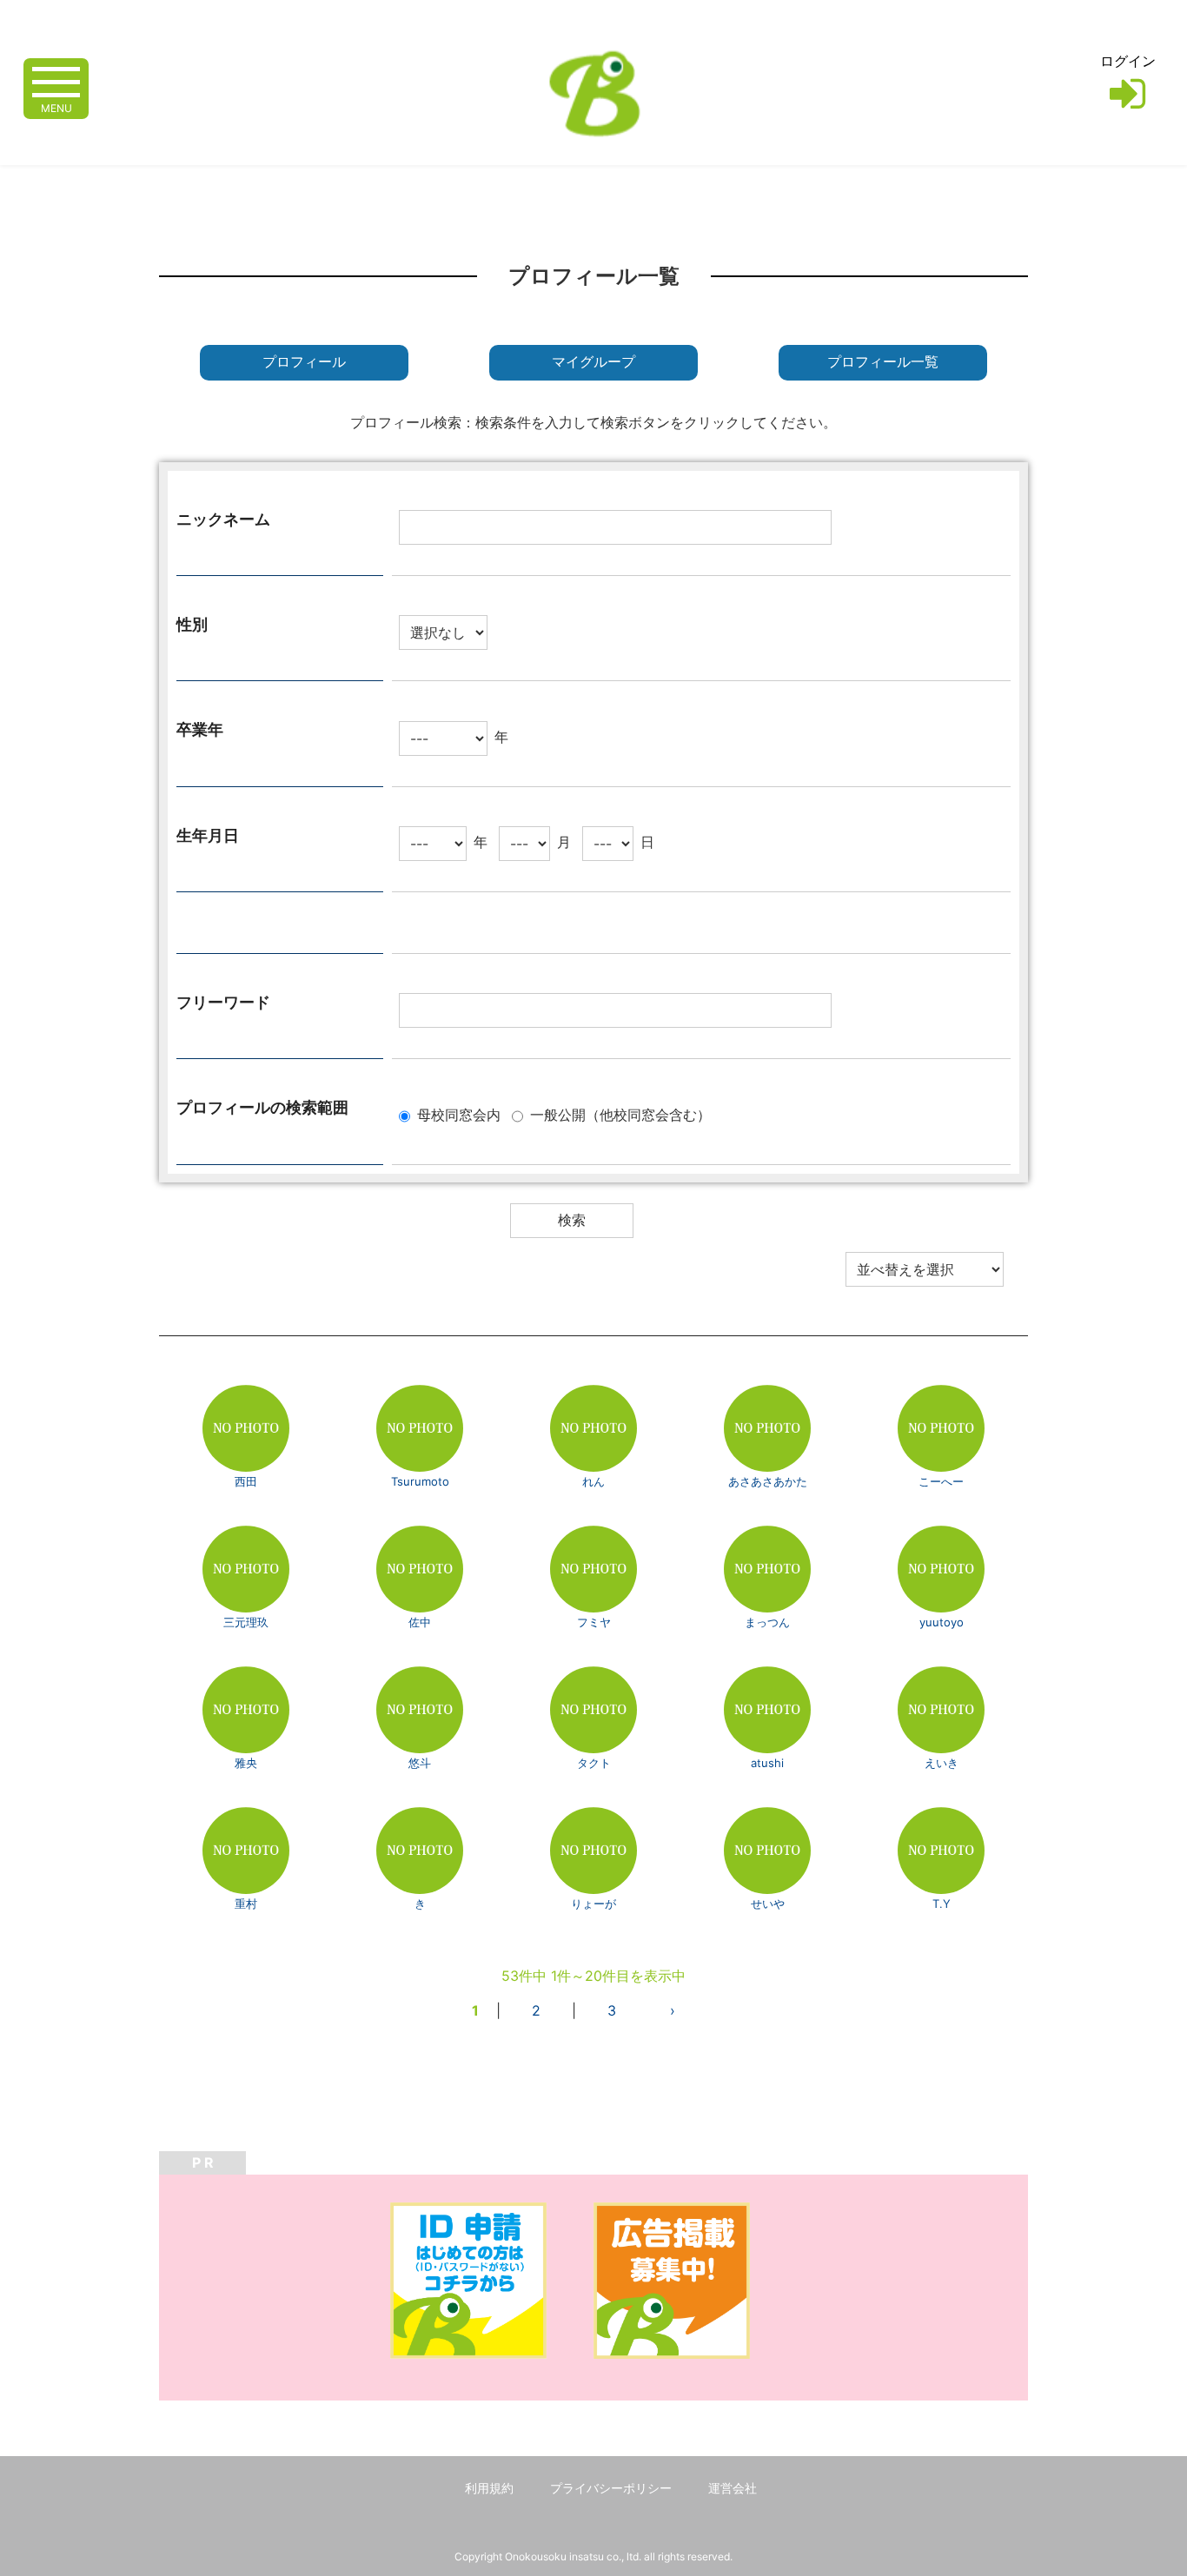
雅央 (246, 1763)
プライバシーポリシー (611, 2488)
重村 (246, 1904)
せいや (768, 1904)
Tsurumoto (420, 1481)
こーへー (941, 1481)
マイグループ (593, 362)
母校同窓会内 (459, 1115)
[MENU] (56, 80)
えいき (942, 1763)
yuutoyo (942, 1622)
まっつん (767, 1622)
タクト (594, 1763)
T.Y (942, 1904)
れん (593, 1481)
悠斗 (420, 1763)
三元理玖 (246, 1622)
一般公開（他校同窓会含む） (620, 1115)
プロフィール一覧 (883, 362)
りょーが (593, 1904)
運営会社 (733, 2488)
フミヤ (594, 1622)
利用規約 (489, 2488)
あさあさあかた (768, 1481)
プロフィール (304, 362)
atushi (767, 1763)
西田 (246, 1481)
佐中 (420, 1622)
